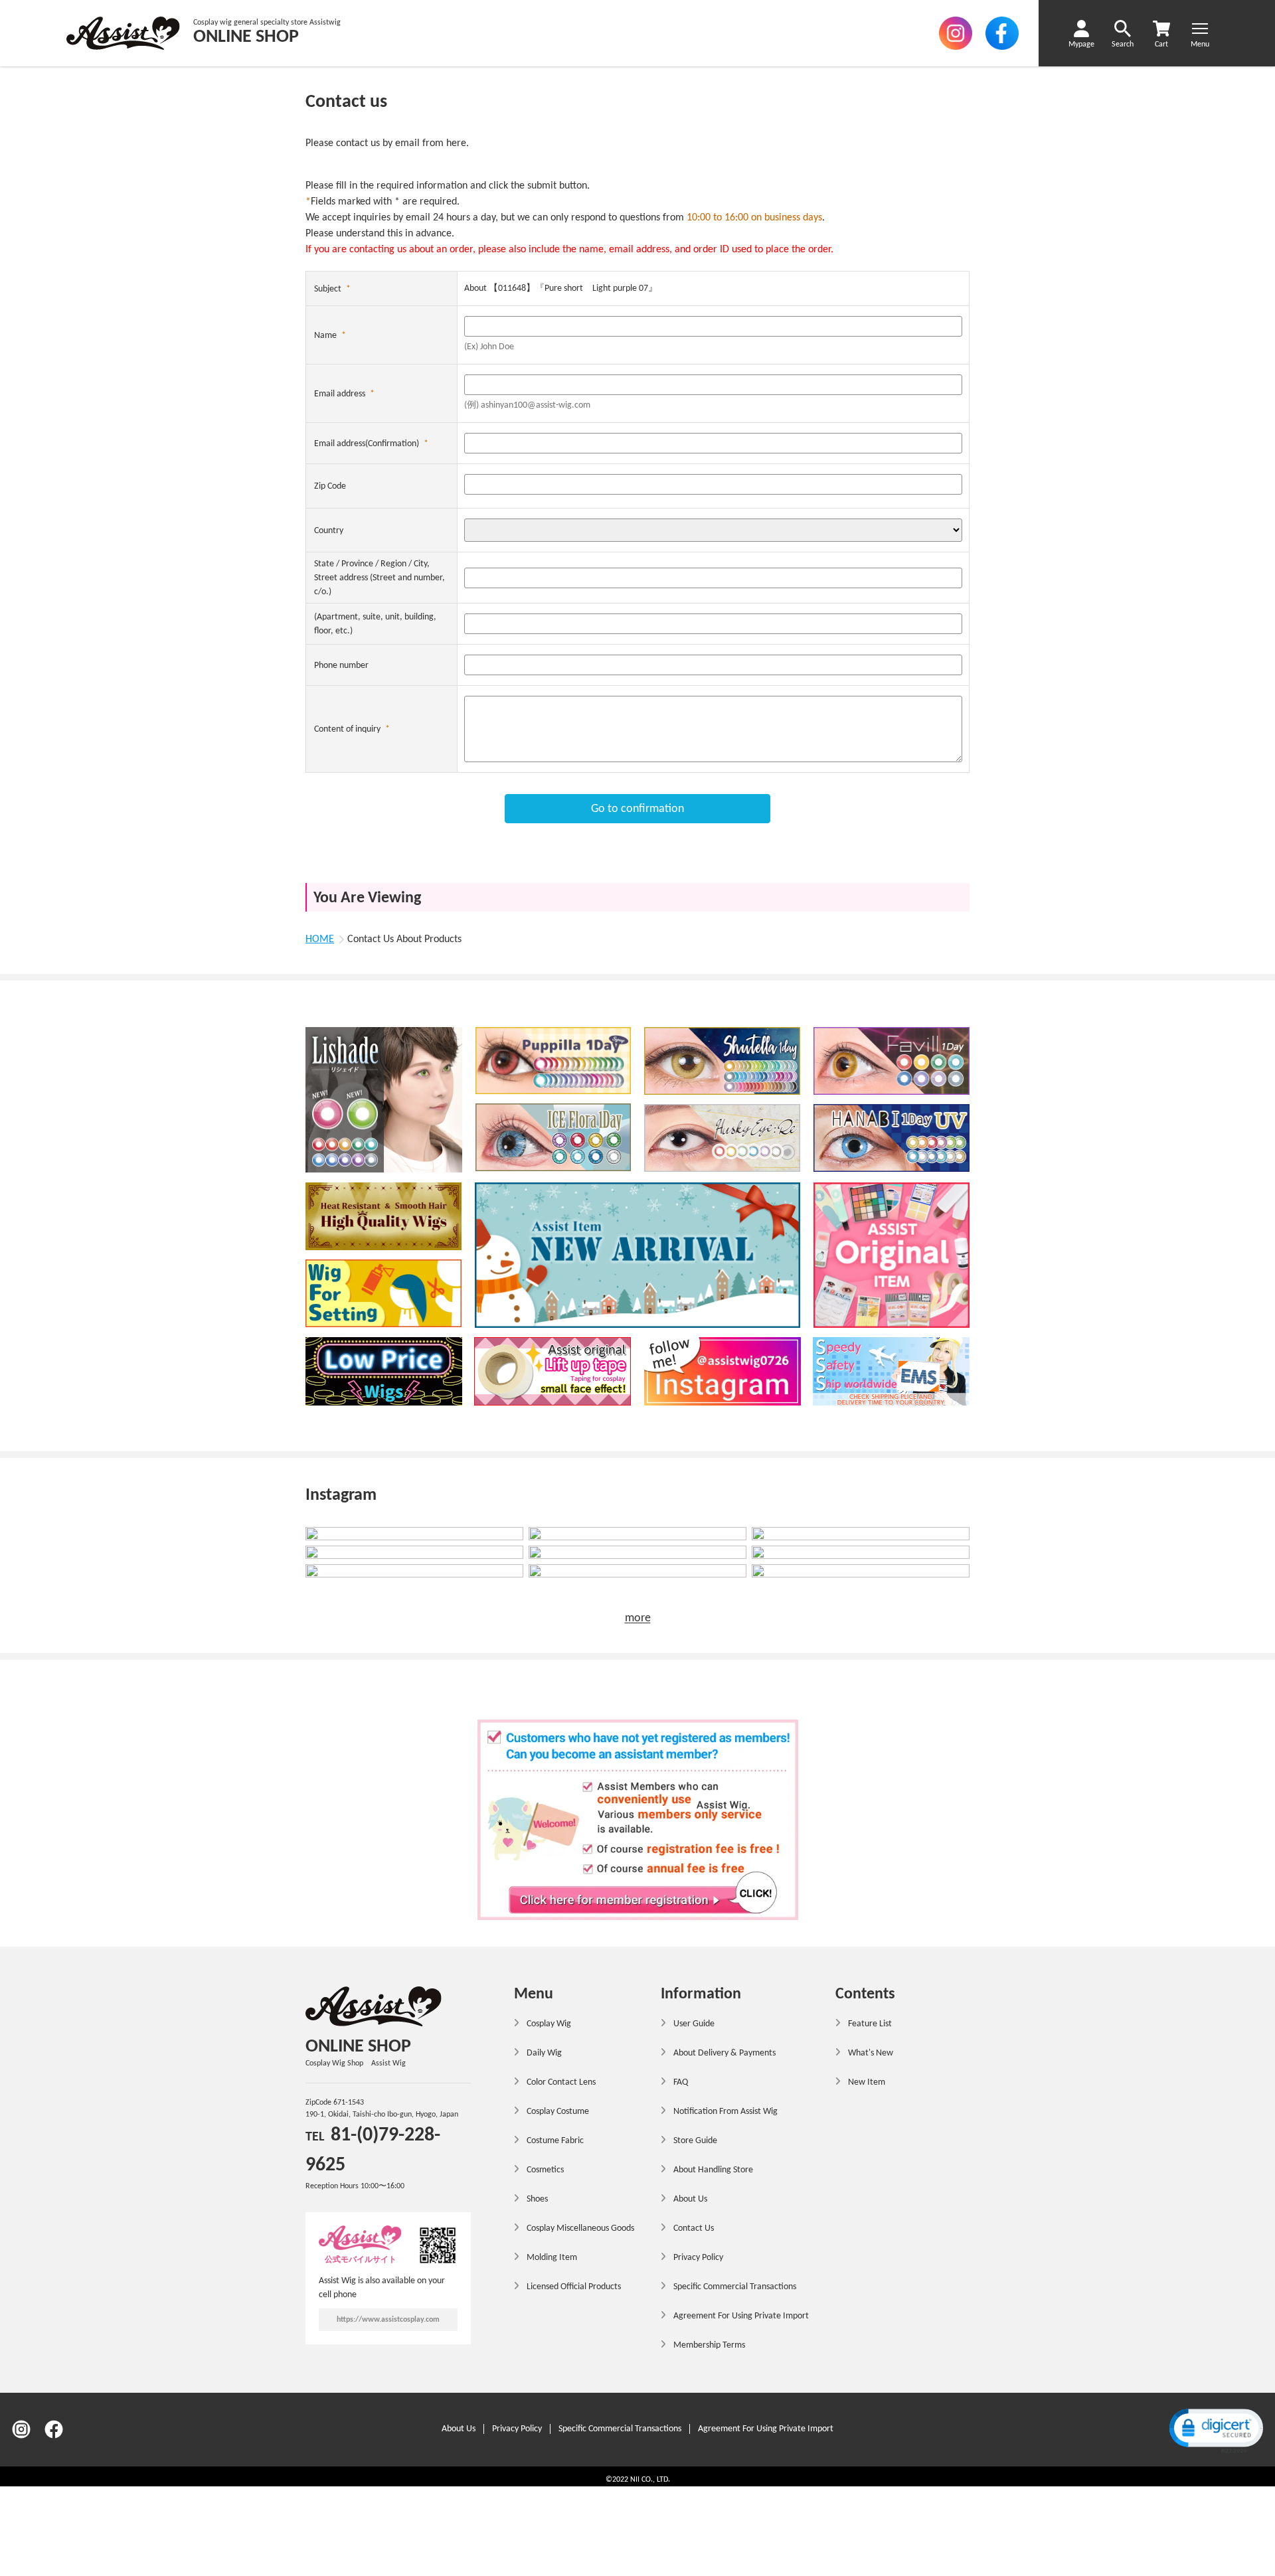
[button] (1215, 2430)
